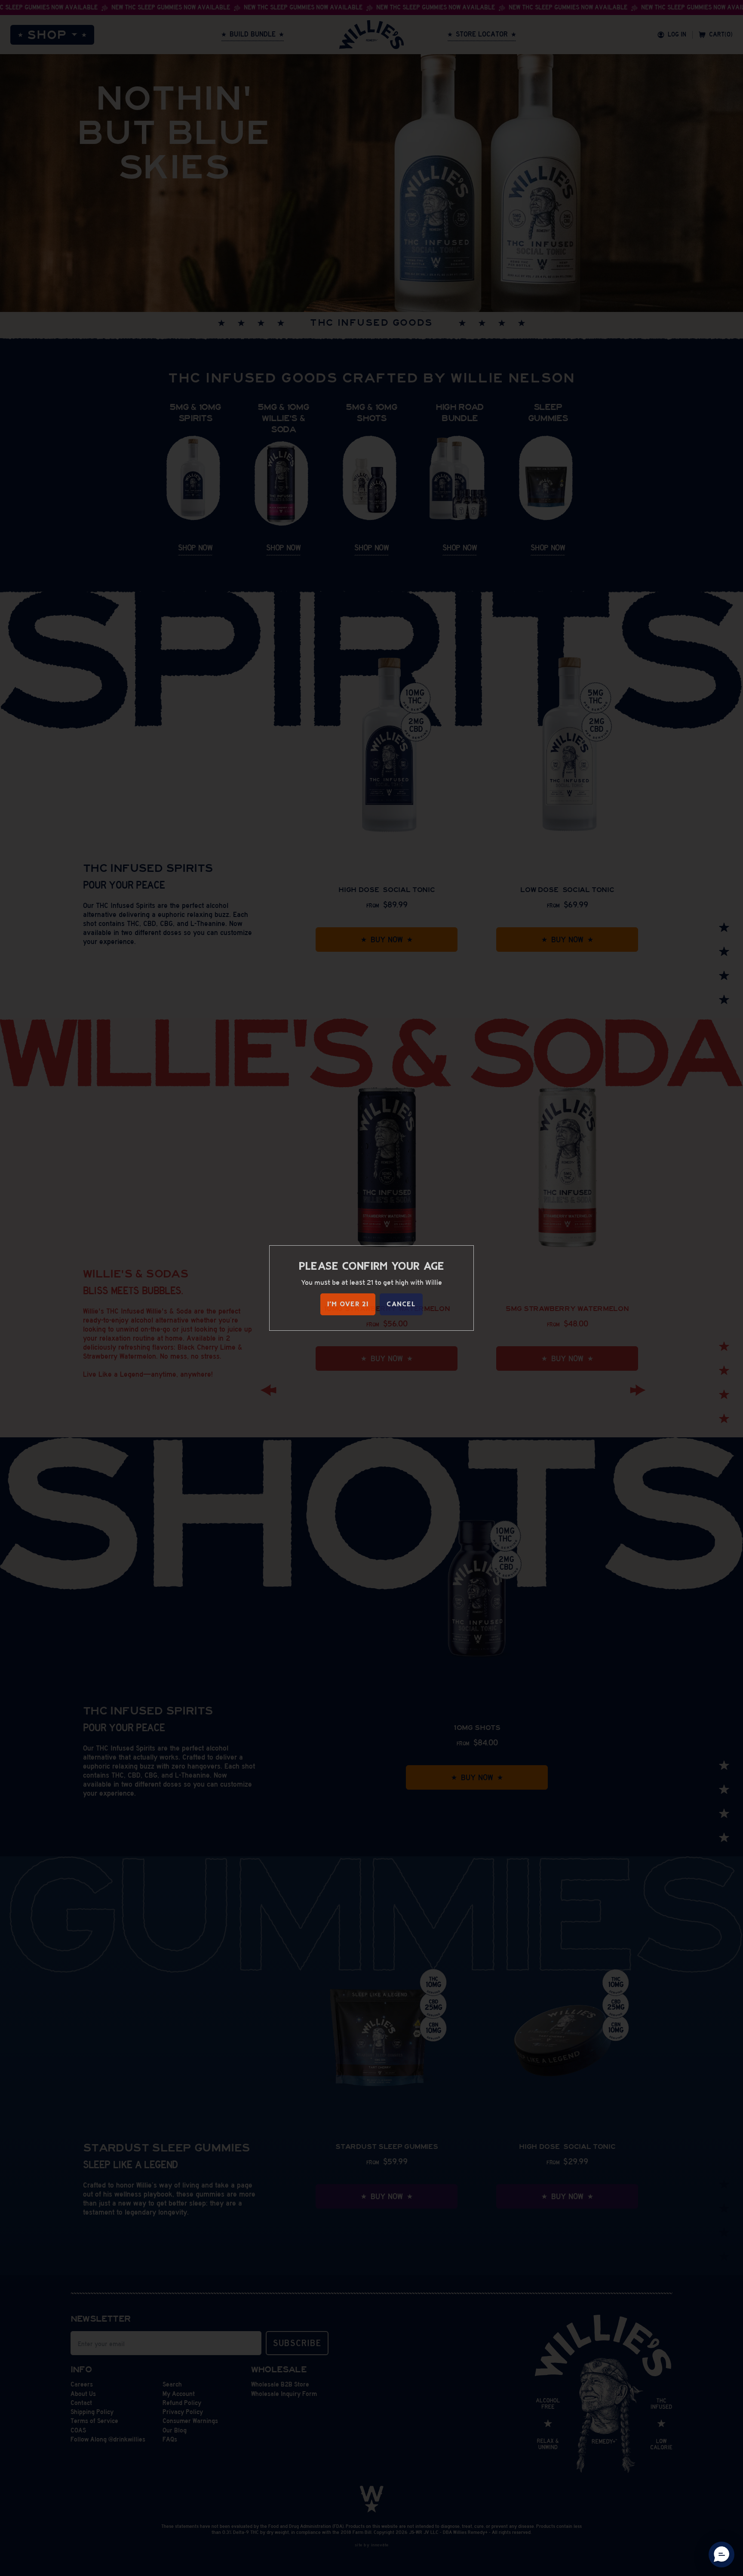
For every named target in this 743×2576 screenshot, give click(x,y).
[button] (722, 2555)
